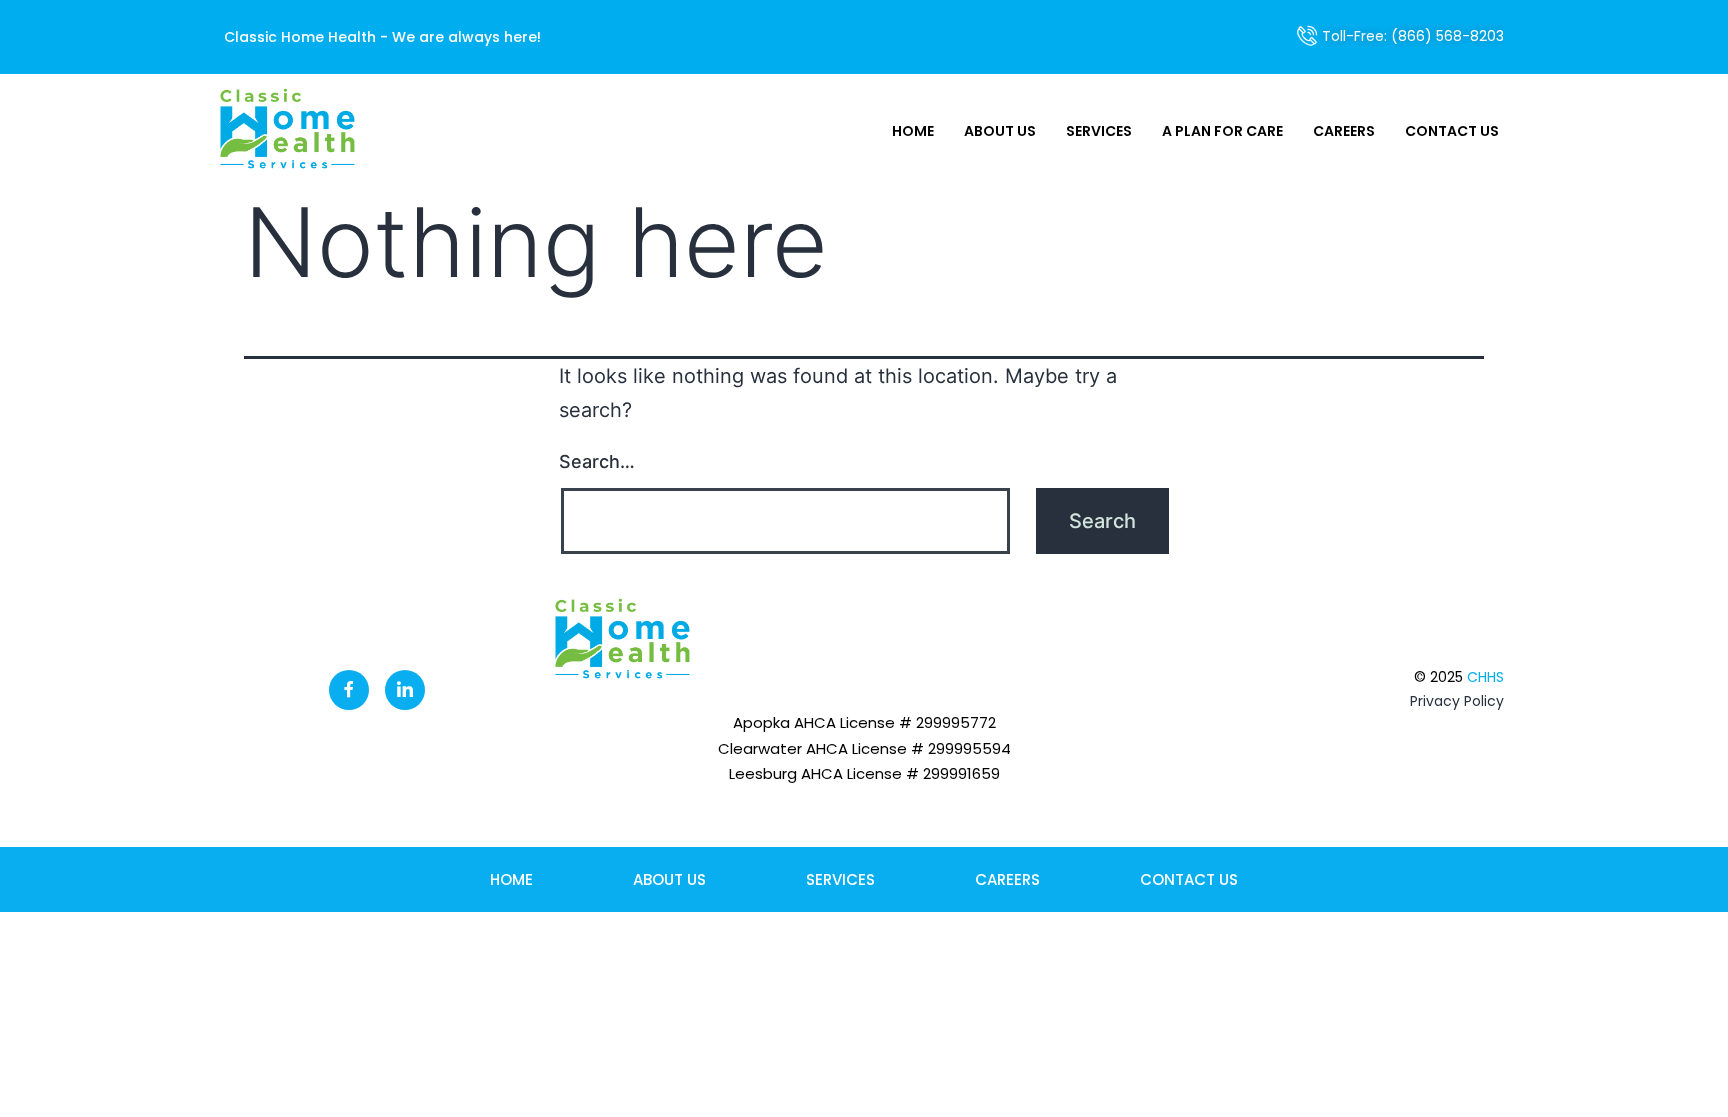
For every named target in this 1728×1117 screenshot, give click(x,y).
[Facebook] (349, 690)
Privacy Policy (1457, 701)
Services (1099, 131)
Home (913, 131)
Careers (1344, 131)
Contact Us (1452, 131)
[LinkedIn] (405, 690)
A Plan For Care (1222, 131)
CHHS (1485, 677)
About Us (1000, 131)
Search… (597, 461)
